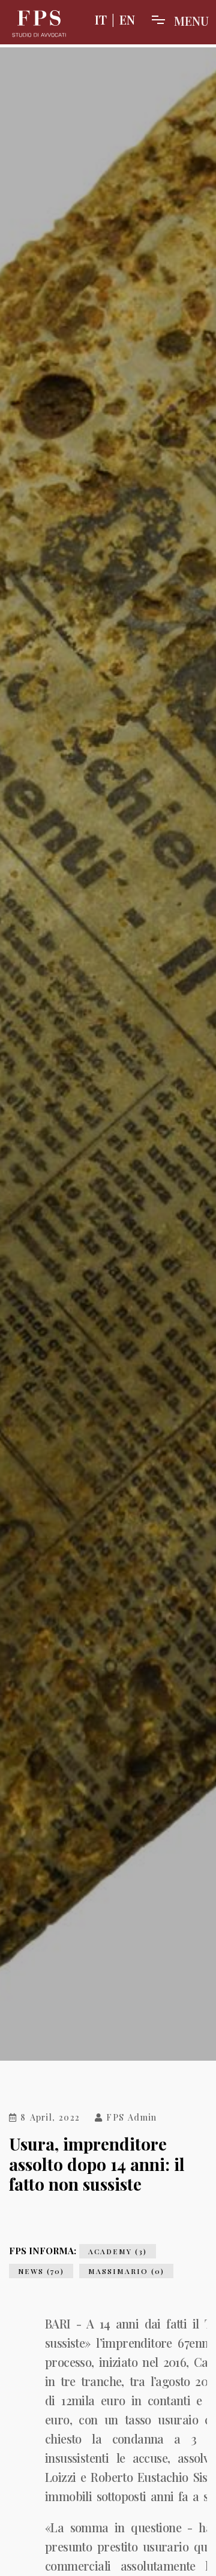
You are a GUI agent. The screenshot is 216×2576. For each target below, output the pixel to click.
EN (127, 19)
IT (101, 19)
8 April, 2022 (48, 2118)
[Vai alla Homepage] (39, 24)
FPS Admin (130, 2118)
